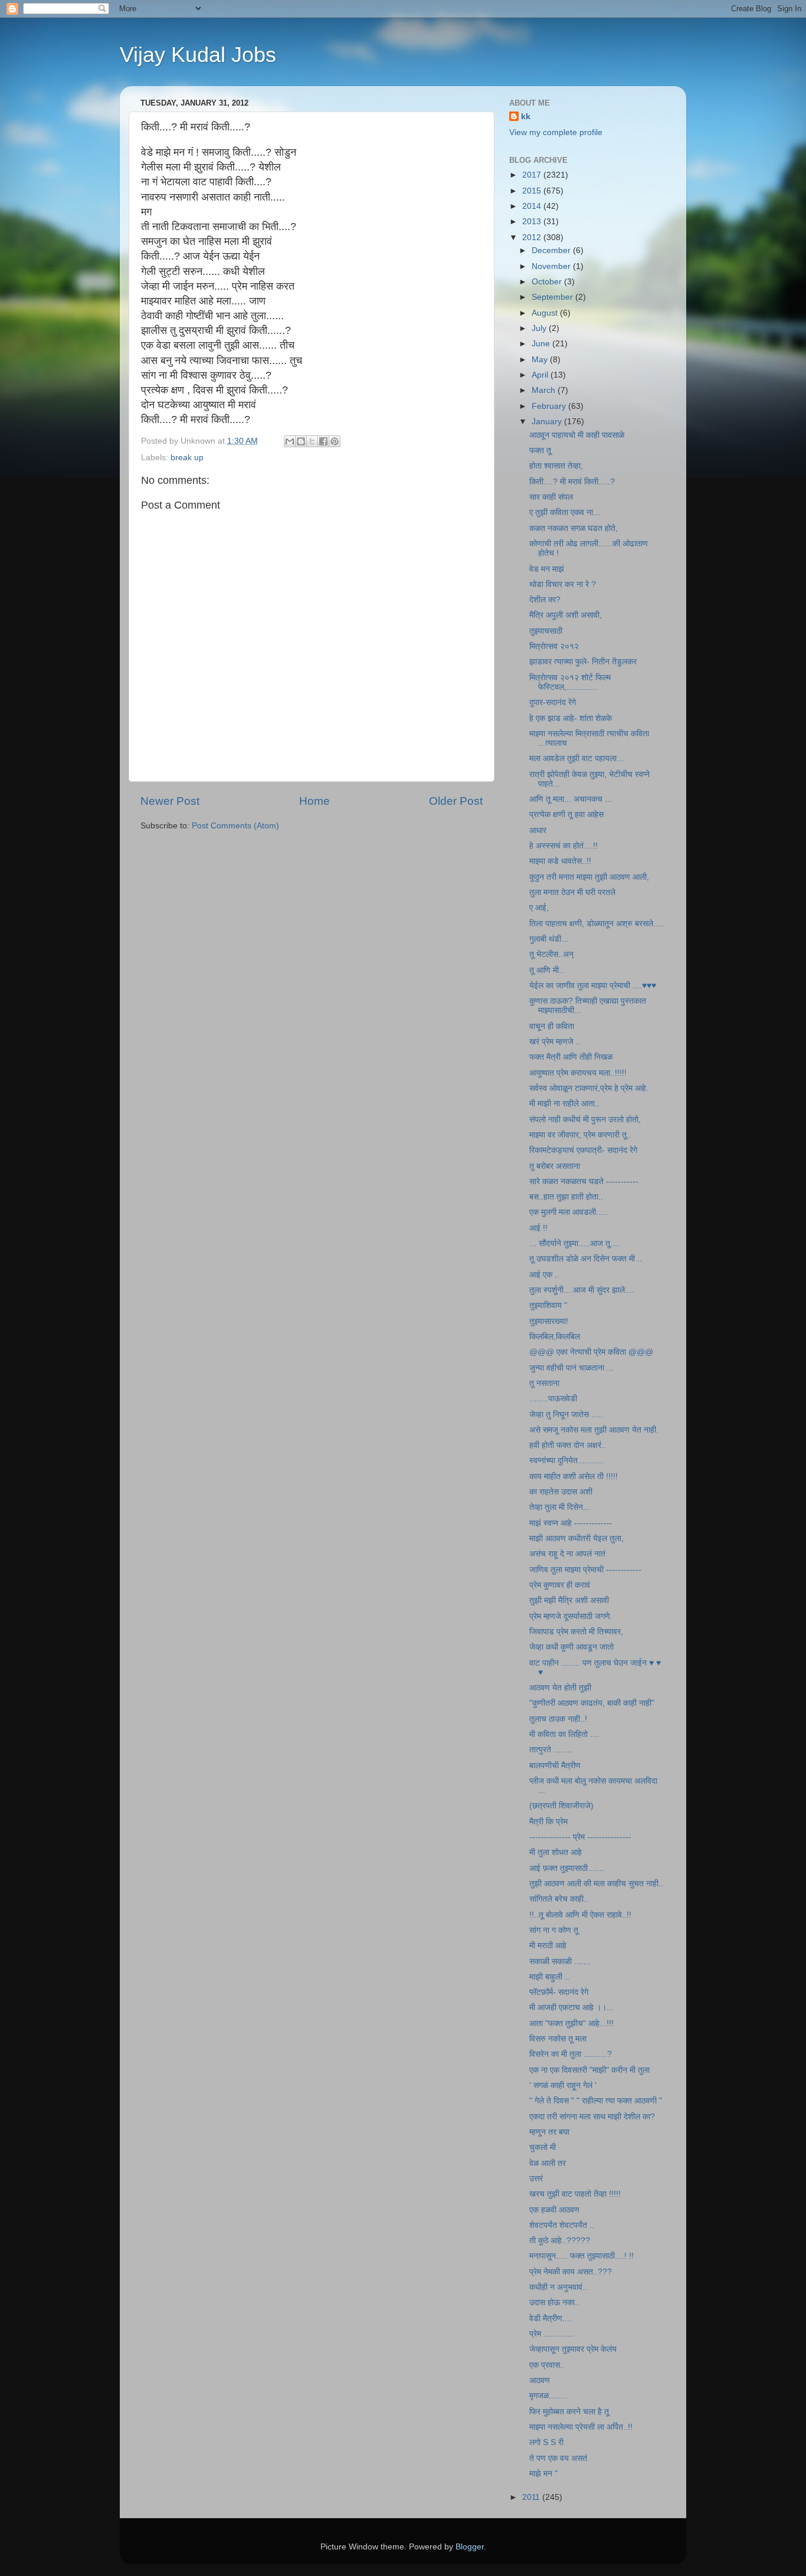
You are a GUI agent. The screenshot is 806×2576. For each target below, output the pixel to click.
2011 (532, 2497)
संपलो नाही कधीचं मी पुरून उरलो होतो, (585, 1120)
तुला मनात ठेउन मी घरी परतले (572, 892)
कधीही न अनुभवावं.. (558, 2287)
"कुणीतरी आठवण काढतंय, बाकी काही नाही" (592, 1703)
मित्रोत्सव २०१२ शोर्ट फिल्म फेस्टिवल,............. (570, 682)
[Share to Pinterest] (335, 441)
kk (526, 117)
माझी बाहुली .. (549, 1977)
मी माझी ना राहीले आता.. (564, 1104)
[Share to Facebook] (323, 441)
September (553, 297)
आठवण (540, 2380)
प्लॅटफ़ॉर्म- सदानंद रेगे (559, 1992)
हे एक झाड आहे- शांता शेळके (571, 718)
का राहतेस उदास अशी (561, 1492)
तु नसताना (544, 1383)
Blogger (470, 2547)
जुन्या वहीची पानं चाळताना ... (571, 1368)
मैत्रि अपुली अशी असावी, (566, 615)
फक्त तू (540, 450)
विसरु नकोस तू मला (558, 2039)
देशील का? (545, 600)
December (552, 250)
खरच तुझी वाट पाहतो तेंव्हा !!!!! (575, 2194)
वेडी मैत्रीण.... (551, 2318)
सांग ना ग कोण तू (554, 1930)
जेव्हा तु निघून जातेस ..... (566, 1415)
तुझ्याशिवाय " (548, 1305)
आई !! (538, 1228)
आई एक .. (544, 1275)
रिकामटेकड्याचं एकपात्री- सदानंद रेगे (583, 1150)
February (550, 406)
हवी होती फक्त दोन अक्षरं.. (568, 1445)
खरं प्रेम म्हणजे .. (555, 1042)
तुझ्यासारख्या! (549, 1321)
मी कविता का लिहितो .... (564, 1734)
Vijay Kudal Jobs (198, 55)
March (545, 390)
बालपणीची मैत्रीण (555, 1766)
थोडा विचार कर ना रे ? (563, 584)
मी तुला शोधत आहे (556, 1852)
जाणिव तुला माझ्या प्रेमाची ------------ (585, 1570)
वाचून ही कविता (552, 1026)
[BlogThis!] (301, 441)
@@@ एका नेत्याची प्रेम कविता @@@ (591, 1352)
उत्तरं (536, 2179)
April (541, 375)
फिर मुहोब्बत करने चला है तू (569, 2412)
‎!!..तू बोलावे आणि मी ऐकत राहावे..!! (580, 1915)
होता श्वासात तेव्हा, (556, 466)
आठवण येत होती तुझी (560, 1688)
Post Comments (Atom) (235, 826)
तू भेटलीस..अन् (551, 954)
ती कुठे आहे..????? (560, 2241)
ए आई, (539, 908)
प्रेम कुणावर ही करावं (560, 1585)
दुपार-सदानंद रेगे (553, 702)
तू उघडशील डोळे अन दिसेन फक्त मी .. (586, 1259)
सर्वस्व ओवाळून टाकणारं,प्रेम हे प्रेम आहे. (589, 1088)
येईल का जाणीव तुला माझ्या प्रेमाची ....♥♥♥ (593, 986)
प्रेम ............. (552, 2334)
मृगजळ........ (548, 2396)
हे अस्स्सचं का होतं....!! (563, 846)
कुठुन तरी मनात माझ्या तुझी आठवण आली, (589, 877)
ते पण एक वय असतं (558, 2458)
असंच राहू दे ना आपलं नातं (567, 1554)
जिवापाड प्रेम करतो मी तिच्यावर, (576, 1632)
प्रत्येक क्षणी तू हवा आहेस (566, 815)
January (548, 422)
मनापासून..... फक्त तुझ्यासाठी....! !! (581, 2256)
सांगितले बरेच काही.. (559, 1899)
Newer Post (170, 801)
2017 (533, 175)
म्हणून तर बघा (549, 2132)
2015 (533, 191)
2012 (533, 237)
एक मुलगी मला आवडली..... (569, 1212)
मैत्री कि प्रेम (548, 1822)
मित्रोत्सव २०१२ (554, 646)
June (542, 344)
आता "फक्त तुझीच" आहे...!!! (571, 2023)
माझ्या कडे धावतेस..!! (560, 861)
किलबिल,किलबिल (555, 1337)
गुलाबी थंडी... (549, 939)
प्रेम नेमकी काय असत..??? (571, 2272)
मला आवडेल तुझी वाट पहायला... (576, 758)
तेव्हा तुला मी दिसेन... (560, 1507)
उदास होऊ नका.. (554, 2303)
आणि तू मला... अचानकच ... (571, 799)
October (548, 282)
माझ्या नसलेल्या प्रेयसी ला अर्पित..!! (581, 2427)
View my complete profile (556, 132)
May (541, 360)
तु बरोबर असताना (555, 1166)
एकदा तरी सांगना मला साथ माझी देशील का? (592, 2117)
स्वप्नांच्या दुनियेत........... (566, 1461)
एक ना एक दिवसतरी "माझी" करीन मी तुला (589, 2070)
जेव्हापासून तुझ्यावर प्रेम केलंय (573, 2349)
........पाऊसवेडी (553, 1399)
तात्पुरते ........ (551, 1750)
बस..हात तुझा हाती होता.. (566, 1197)
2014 (533, 206)
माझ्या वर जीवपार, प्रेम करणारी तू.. (580, 1135)
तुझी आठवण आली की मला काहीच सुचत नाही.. (596, 1884)
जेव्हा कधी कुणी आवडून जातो (571, 1647)
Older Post (456, 801)
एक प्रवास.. (547, 2365)
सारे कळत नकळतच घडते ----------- (584, 1182)
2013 (533, 222)
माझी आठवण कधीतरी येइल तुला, (576, 1538)
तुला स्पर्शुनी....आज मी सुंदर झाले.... (582, 1290)
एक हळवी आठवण (554, 2210)
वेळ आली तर (548, 2163)
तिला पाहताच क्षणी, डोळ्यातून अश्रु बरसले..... (597, 924)
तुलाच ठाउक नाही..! (558, 1719)
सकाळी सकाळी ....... (560, 1962)
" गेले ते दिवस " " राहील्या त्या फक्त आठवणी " (596, 2101)
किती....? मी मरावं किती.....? (572, 482)
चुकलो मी (543, 2147)
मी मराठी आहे (548, 1946)
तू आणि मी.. (546, 970)
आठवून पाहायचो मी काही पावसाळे (577, 435)
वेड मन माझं (547, 569)
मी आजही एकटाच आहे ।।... (571, 2008)
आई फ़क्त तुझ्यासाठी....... (567, 1868)
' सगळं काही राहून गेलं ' (563, 2085)
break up (187, 458)
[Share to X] (312, 441)
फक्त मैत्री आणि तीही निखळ (571, 1057)
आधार (538, 830)
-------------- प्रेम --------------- (580, 1837)
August (546, 313)
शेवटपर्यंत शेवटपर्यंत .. (562, 2225)
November (552, 266)
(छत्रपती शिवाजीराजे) (561, 1806)
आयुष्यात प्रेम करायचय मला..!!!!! (578, 1073)
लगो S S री (546, 2442)
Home (314, 801)
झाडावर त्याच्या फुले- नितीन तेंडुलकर (583, 662)
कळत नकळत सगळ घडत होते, (574, 528)
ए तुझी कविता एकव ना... (565, 512)
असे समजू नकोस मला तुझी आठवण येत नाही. (594, 1430)
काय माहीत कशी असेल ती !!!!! (574, 1477)
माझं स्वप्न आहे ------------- (571, 1523)
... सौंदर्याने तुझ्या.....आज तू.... (574, 1243)
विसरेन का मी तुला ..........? (571, 2054)
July (540, 328)
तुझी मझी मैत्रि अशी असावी (569, 1600)
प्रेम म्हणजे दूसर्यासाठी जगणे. (571, 1616)
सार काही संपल (551, 497)
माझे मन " (543, 2474)
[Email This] (290, 441)
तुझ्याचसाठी (546, 631)
